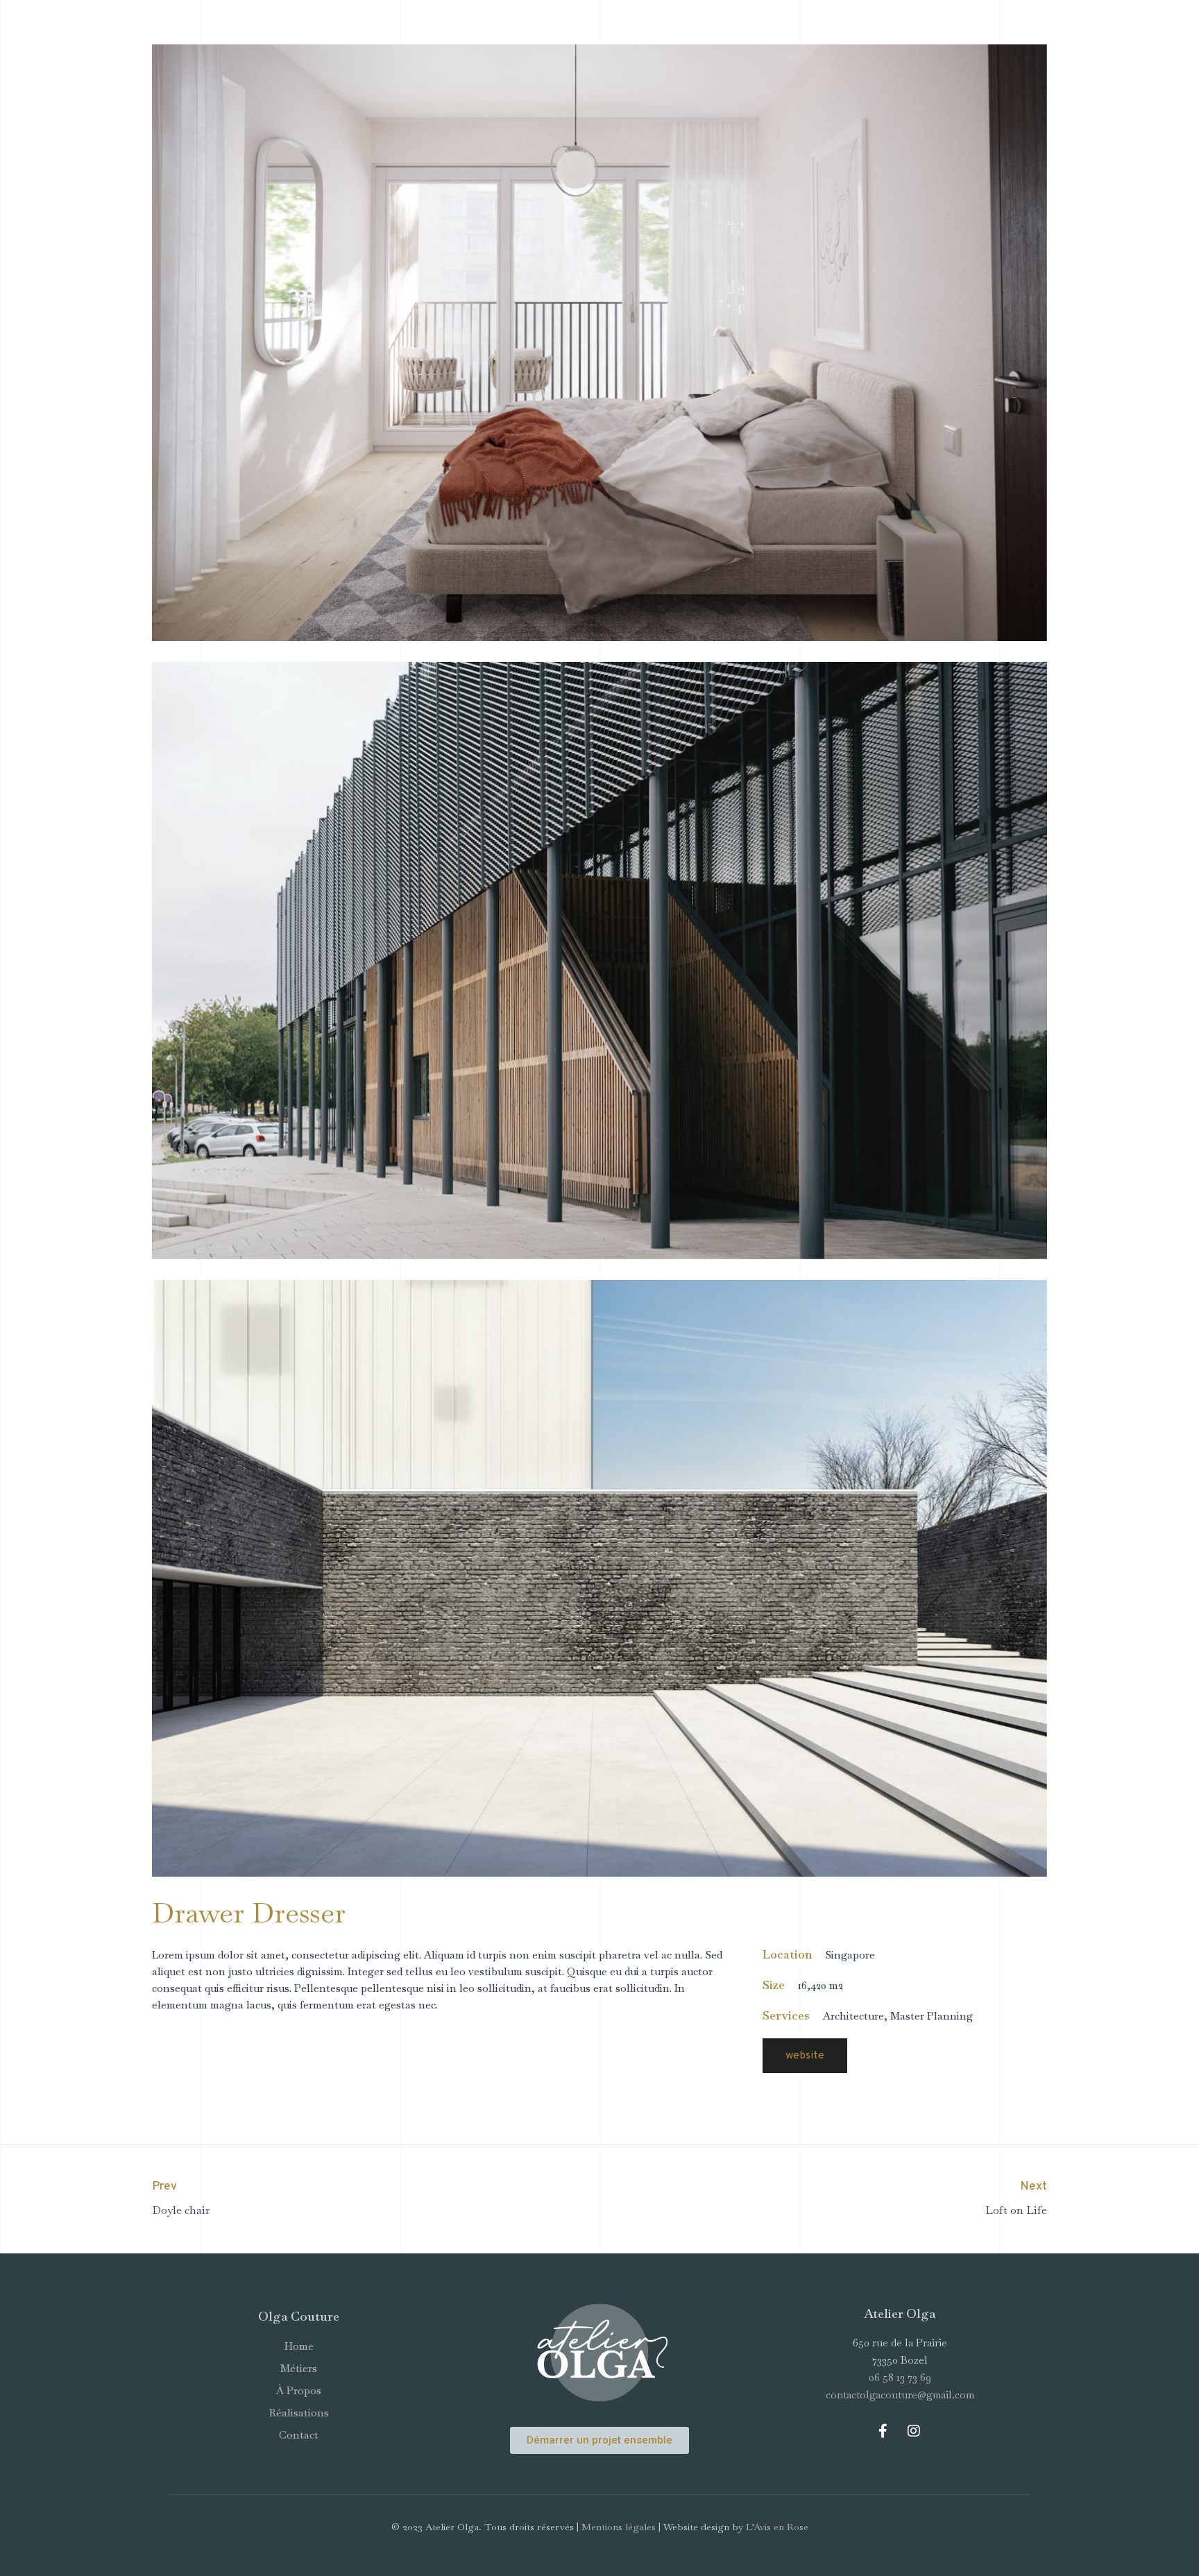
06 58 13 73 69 (900, 2377)
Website (805, 2056)
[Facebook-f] (883, 2431)
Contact (299, 2435)
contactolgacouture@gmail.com (900, 2395)
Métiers (299, 2368)
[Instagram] (914, 2431)
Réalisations (299, 2413)
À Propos (299, 2390)
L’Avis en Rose (777, 2527)
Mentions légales (619, 2527)
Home (299, 2346)
